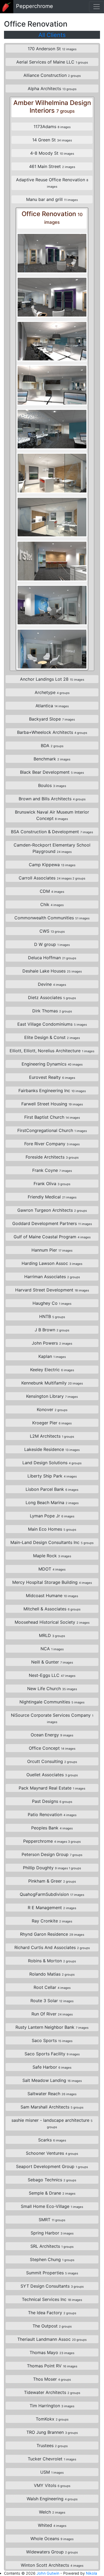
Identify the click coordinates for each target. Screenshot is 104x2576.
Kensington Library (52, 1396)
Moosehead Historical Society (52, 1622)
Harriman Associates (52, 1277)
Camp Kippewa (52, 865)
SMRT (52, 2220)
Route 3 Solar (52, 2001)
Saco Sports (52, 2040)
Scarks (52, 2140)
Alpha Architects (52, 89)
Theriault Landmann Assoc (52, 2339)
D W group (52, 944)
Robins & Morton (52, 1961)
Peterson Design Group (52, 1854)
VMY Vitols (52, 2485)
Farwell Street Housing (52, 1104)
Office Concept (52, 1748)
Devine (52, 984)
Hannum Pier (52, 1250)
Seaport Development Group (52, 2166)
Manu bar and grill (52, 199)
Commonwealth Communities (52, 918)
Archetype (52, 692)
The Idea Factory (52, 2313)
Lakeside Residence (52, 1449)
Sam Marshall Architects (52, 2107)
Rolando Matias (52, 1974)
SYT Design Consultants (52, 2286)
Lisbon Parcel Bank (52, 1489)
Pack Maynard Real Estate (52, 1788)
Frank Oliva (52, 1184)
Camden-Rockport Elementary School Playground (52, 848)
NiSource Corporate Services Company (52, 1718)
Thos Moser (52, 2379)
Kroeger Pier (52, 1423)
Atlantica (52, 706)
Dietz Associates (52, 997)
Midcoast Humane (52, 1596)
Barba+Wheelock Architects (52, 732)
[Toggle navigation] (97, 7)
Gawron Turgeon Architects (52, 1210)
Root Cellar (52, 1987)
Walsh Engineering (52, 2499)
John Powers (52, 1343)
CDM (52, 891)
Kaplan (52, 1356)
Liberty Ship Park (52, 1476)
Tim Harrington (52, 2406)
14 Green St (52, 140)
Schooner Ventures (52, 2153)
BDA (52, 746)
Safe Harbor (52, 2067)
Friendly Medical (52, 1197)
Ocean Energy (52, 1735)
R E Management (52, 1908)
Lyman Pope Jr (52, 1516)
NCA (52, 1649)
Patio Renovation (52, 1815)
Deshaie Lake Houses (52, 971)
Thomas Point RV (52, 2366)
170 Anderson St (52, 49)
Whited (52, 2525)
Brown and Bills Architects (52, 799)
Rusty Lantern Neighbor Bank (52, 2027)
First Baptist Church (52, 1117)
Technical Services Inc (52, 2299)
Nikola (91, 2573)
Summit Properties (52, 2273)
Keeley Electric (52, 1370)
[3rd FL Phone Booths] (52, 253)
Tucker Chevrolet (52, 2459)
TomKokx (52, 2419)
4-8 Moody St (52, 153)
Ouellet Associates (52, 1775)
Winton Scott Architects (52, 2565)
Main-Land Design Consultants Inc (52, 1542)
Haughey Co (52, 1303)
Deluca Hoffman (52, 958)
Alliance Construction (52, 75)
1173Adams (52, 127)
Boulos (52, 785)
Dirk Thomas (52, 1011)
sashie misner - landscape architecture (52, 2123)
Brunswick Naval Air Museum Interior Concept (52, 815)
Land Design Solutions (52, 1463)
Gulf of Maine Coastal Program (52, 1237)
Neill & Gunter (52, 1662)
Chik (52, 904)
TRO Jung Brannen (52, 2432)
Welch (52, 2512)
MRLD (52, 1635)
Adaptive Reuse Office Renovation (52, 183)
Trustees (52, 2445)
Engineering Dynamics (52, 1064)
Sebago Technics (52, 2180)
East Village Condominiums (52, 1024)
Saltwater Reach (52, 2094)
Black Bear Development (52, 772)
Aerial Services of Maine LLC (52, 62)
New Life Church (52, 1689)
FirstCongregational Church (52, 1130)
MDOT (52, 1569)
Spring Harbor (52, 2233)
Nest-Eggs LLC (52, 1675)
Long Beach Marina (52, 1502)
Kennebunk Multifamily (52, 1383)
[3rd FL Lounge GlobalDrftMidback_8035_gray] (52, 605)
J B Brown (52, 1330)
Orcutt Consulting (52, 1761)
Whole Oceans (52, 2539)
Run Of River (52, 2014)
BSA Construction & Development (52, 832)
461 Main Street (52, 166)
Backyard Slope (52, 719)
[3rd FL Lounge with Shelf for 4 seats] (52, 561)
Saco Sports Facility (52, 2054)
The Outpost (52, 2326)
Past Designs (52, 1801)
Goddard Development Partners (52, 1223)
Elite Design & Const (52, 1037)
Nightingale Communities (52, 1702)
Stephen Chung (52, 2259)
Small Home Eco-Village (52, 2206)
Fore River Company (52, 1144)
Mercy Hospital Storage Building (52, 1582)
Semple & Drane (52, 2193)
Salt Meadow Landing (52, 2080)
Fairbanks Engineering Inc (52, 1091)
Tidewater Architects (52, 2392)
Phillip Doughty (52, 1868)
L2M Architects (52, 1436)
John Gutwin (48, 2573)
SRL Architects (52, 2246)
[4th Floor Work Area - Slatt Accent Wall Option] (52, 341)
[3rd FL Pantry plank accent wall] (52, 473)
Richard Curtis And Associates (52, 1947)
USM (52, 2472)
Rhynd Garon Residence (52, 1934)
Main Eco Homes (52, 1529)
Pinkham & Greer (52, 1881)
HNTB (52, 1316)
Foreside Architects (52, 1157)
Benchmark (52, 759)
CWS (52, 931)
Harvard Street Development (52, 1290)
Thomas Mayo (52, 2352)
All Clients (52, 35)
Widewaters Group (52, 2552)
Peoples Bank (52, 1828)
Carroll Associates (52, 878)
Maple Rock (52, 1556)
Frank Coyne (52, 1170)
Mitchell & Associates (52, 1609)
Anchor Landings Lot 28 (52, 679)
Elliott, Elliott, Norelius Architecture (52, 1051)
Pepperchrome (52, 1841)
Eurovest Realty (52, 1077)
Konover (52, 1409)
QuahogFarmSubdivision (52, 1894)
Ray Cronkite (52, 1921)
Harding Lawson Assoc (52, 1263)
